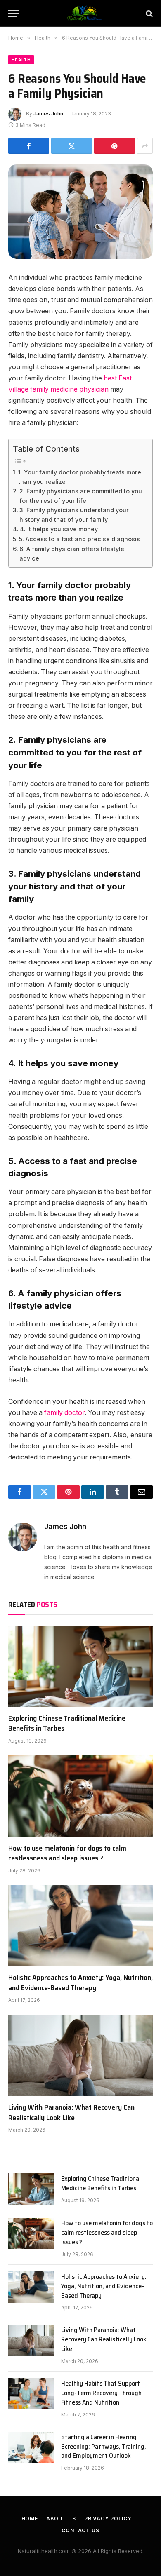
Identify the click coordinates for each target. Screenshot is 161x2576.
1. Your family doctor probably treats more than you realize (80, 477)
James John (48, 114)
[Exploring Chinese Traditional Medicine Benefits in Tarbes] (80, 1666)
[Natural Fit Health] (85, 13)
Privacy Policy (108, 2519)
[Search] (148, 13)
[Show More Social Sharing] (145, 146)
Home (30, 2519)
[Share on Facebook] (29, 146)
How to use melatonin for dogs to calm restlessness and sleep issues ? (67, 1853)
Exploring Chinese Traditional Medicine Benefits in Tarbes (67, 1723)
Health (21, 60)
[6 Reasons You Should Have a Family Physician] (80, 212)
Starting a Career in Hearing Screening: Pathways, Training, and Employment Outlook (104, 2446)
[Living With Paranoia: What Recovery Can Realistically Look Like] (80, 2055)
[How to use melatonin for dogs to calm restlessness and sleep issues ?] (80, 1796)
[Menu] (14, 13)
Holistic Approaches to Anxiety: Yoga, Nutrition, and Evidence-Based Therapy (80, 1982)
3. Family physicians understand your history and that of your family (74, 515)
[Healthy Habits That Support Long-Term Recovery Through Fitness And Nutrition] (31, 2394)
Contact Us (80, 2530)
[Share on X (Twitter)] (72, 146)
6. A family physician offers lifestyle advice (72, 554)
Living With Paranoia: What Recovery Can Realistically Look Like (71, 2112)
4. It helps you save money (59, 529)
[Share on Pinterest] (115, 146)
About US (61, 2519)
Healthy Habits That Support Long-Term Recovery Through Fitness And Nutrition (101, 2393)
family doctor (64, 1413)
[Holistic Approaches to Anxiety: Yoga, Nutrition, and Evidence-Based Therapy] (80, 1926)
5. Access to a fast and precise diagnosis (79, 539)
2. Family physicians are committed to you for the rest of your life (81, 496)
